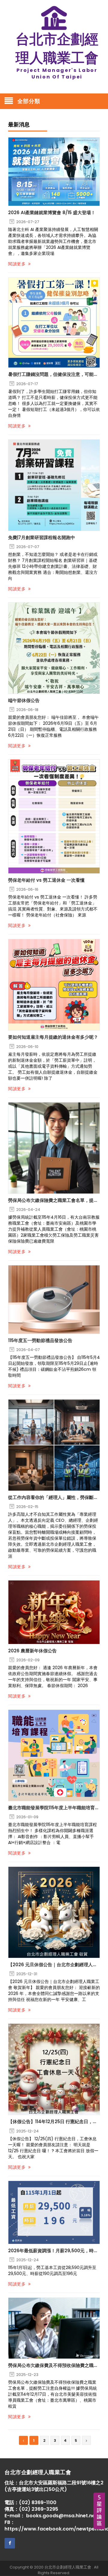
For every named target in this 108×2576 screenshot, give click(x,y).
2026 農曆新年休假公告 (32, 1651)
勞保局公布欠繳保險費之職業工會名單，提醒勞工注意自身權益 (54, 1200)
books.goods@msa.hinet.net (62, 2516)
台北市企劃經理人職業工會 (68, 2567)
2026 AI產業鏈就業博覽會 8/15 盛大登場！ (52, 213)
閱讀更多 (18, 264)
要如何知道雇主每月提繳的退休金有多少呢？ (53, 1037)
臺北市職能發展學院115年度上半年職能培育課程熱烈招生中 (54, 1808)
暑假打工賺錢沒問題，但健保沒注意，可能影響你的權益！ (54, 374)
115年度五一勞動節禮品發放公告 (40, 1341)
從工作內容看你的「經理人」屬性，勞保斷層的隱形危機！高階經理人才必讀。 (54, 1498)
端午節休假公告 (24, 701)
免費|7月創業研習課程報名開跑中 (42, 538)
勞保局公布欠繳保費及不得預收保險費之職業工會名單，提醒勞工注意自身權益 (54, 2365)
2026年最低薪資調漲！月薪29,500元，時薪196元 (54, 2251)
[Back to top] (102, 2565)
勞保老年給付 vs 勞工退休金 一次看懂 (46, 880)
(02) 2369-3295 (39, 2509)
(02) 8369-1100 (38, 2502)
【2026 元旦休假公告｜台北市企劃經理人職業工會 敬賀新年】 (54, 1965)
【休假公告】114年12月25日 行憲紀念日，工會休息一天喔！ (54, 2122)
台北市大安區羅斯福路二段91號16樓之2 (61, 2483)
